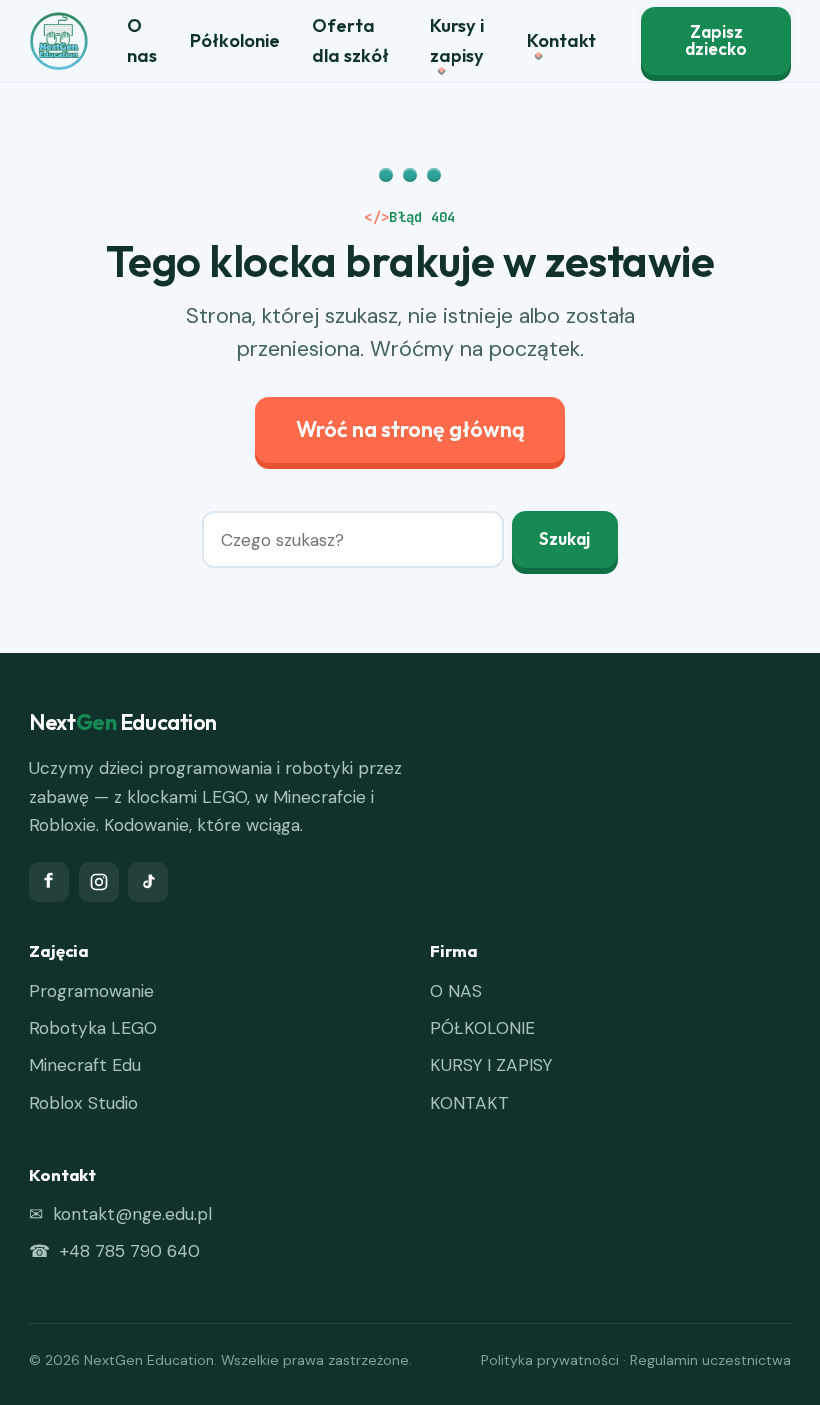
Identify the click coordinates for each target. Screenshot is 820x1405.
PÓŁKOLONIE (482, 1028)
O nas (142, 40)
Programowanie (91, 991)
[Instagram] (99, 882)
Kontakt (561, 40)
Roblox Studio (83, 1103)
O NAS (456, 991)
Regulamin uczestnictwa (710, 1360)
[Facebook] (49, 882)
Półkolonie (235, 40)
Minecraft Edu (85, 1065)
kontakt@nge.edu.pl (132, 1214)
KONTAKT (469, 1103)
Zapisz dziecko (716, 40)
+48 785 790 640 (130, 1251)
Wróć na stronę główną (410, 429)
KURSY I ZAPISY (491, 1065)
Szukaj (564, 539)
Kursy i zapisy (457, 40)
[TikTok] (148, 882)
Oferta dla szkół (350, 40)
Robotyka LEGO (93, 1028)
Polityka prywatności (550, 1360)
